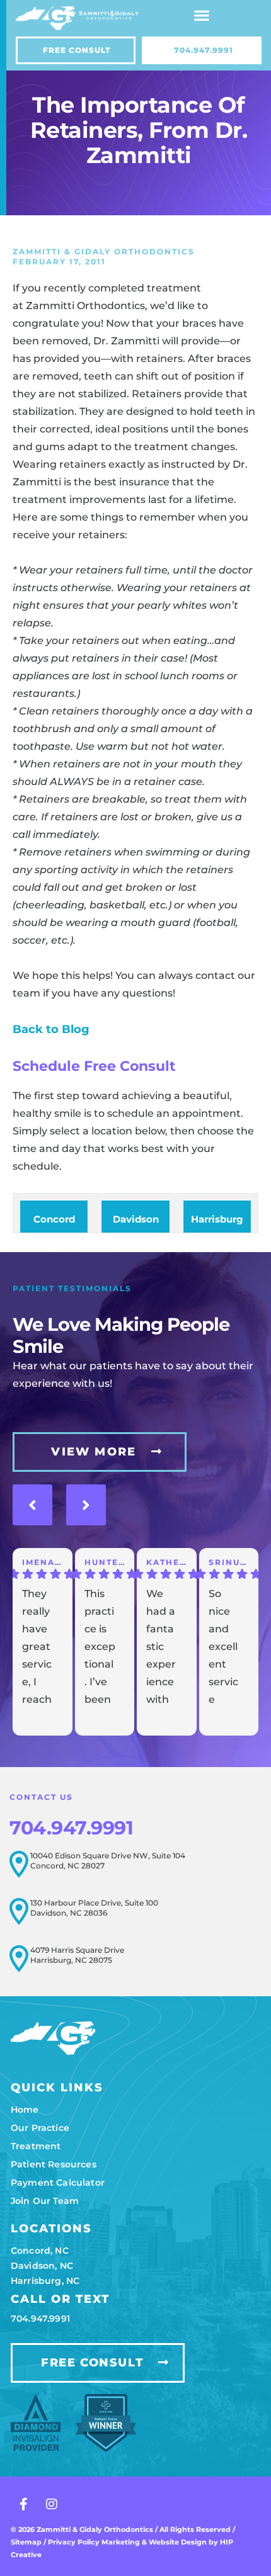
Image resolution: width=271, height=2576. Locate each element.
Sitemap (26, 2542)
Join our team (45, 2201)
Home (25, 2110)
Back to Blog (51, 1029)
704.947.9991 (71, 1828)
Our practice (40, 2128)
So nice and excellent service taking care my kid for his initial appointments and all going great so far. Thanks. (224, 1649)
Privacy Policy (75, 2542)
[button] (202, 15)
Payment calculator (58, 2183)
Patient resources (54, 2164)
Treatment (36, 2146)
